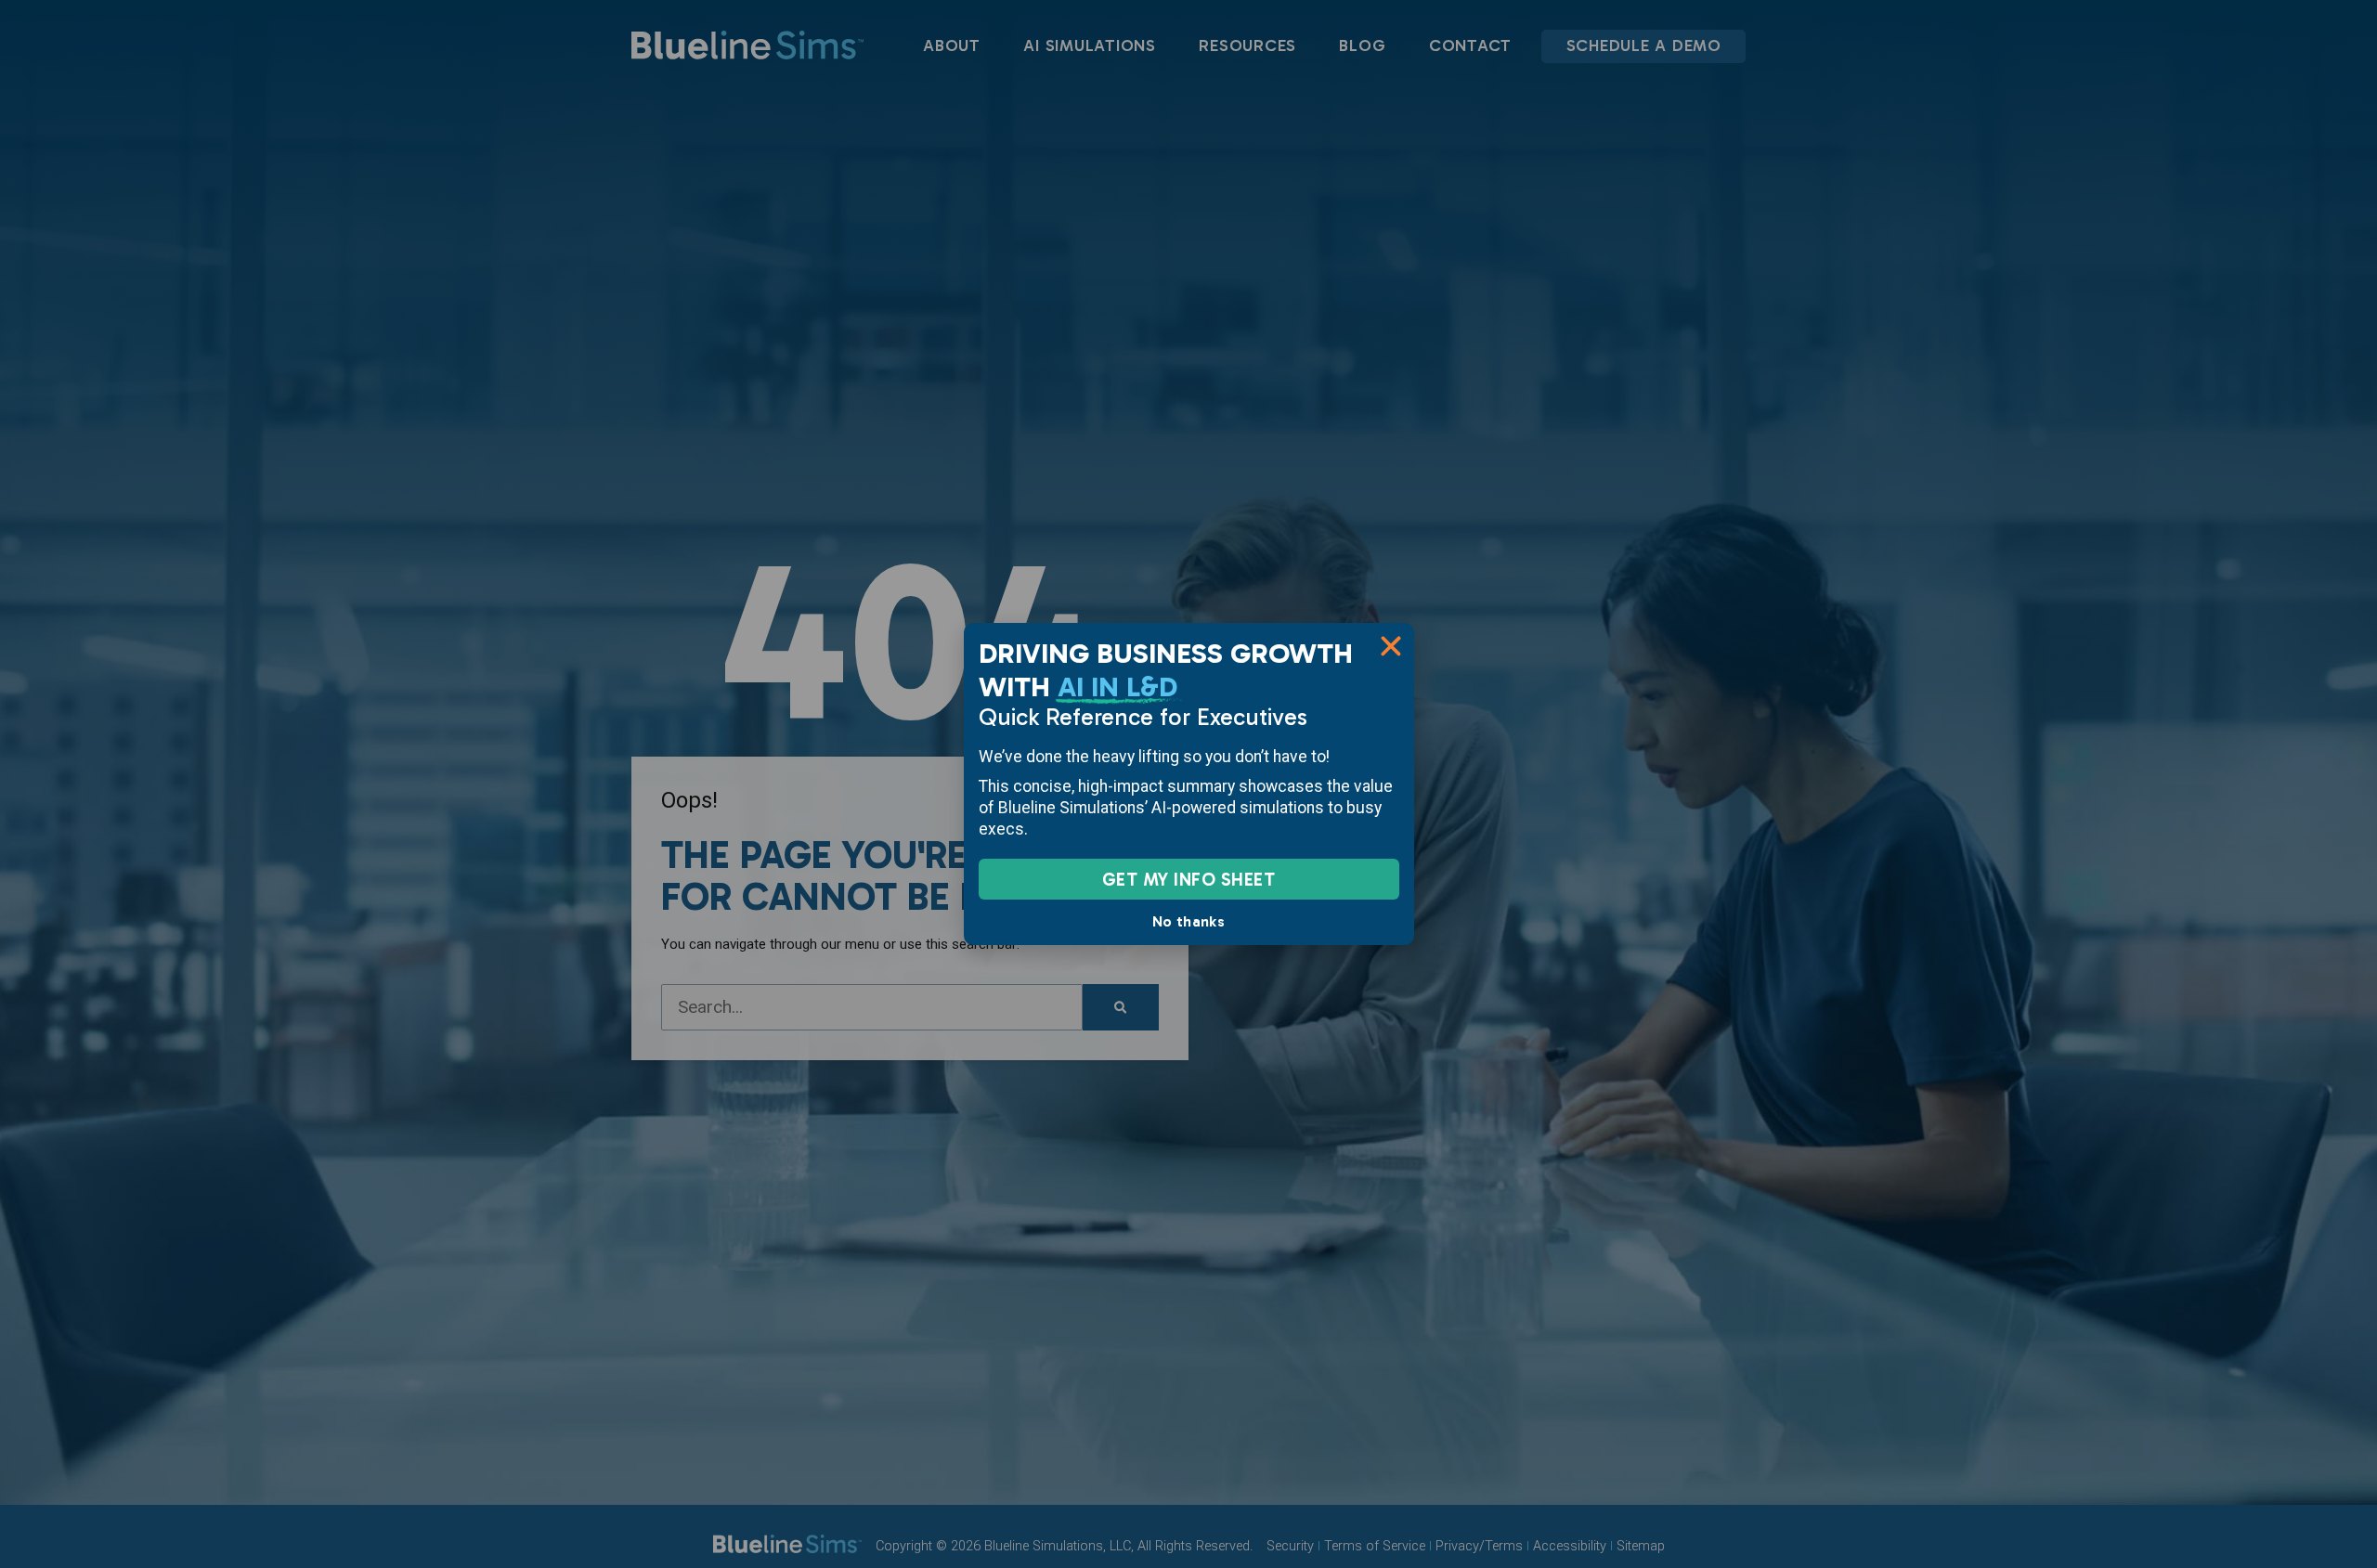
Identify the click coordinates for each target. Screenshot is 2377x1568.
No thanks (1188, 921)
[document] (1188, 784)
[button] (1391, 646)
